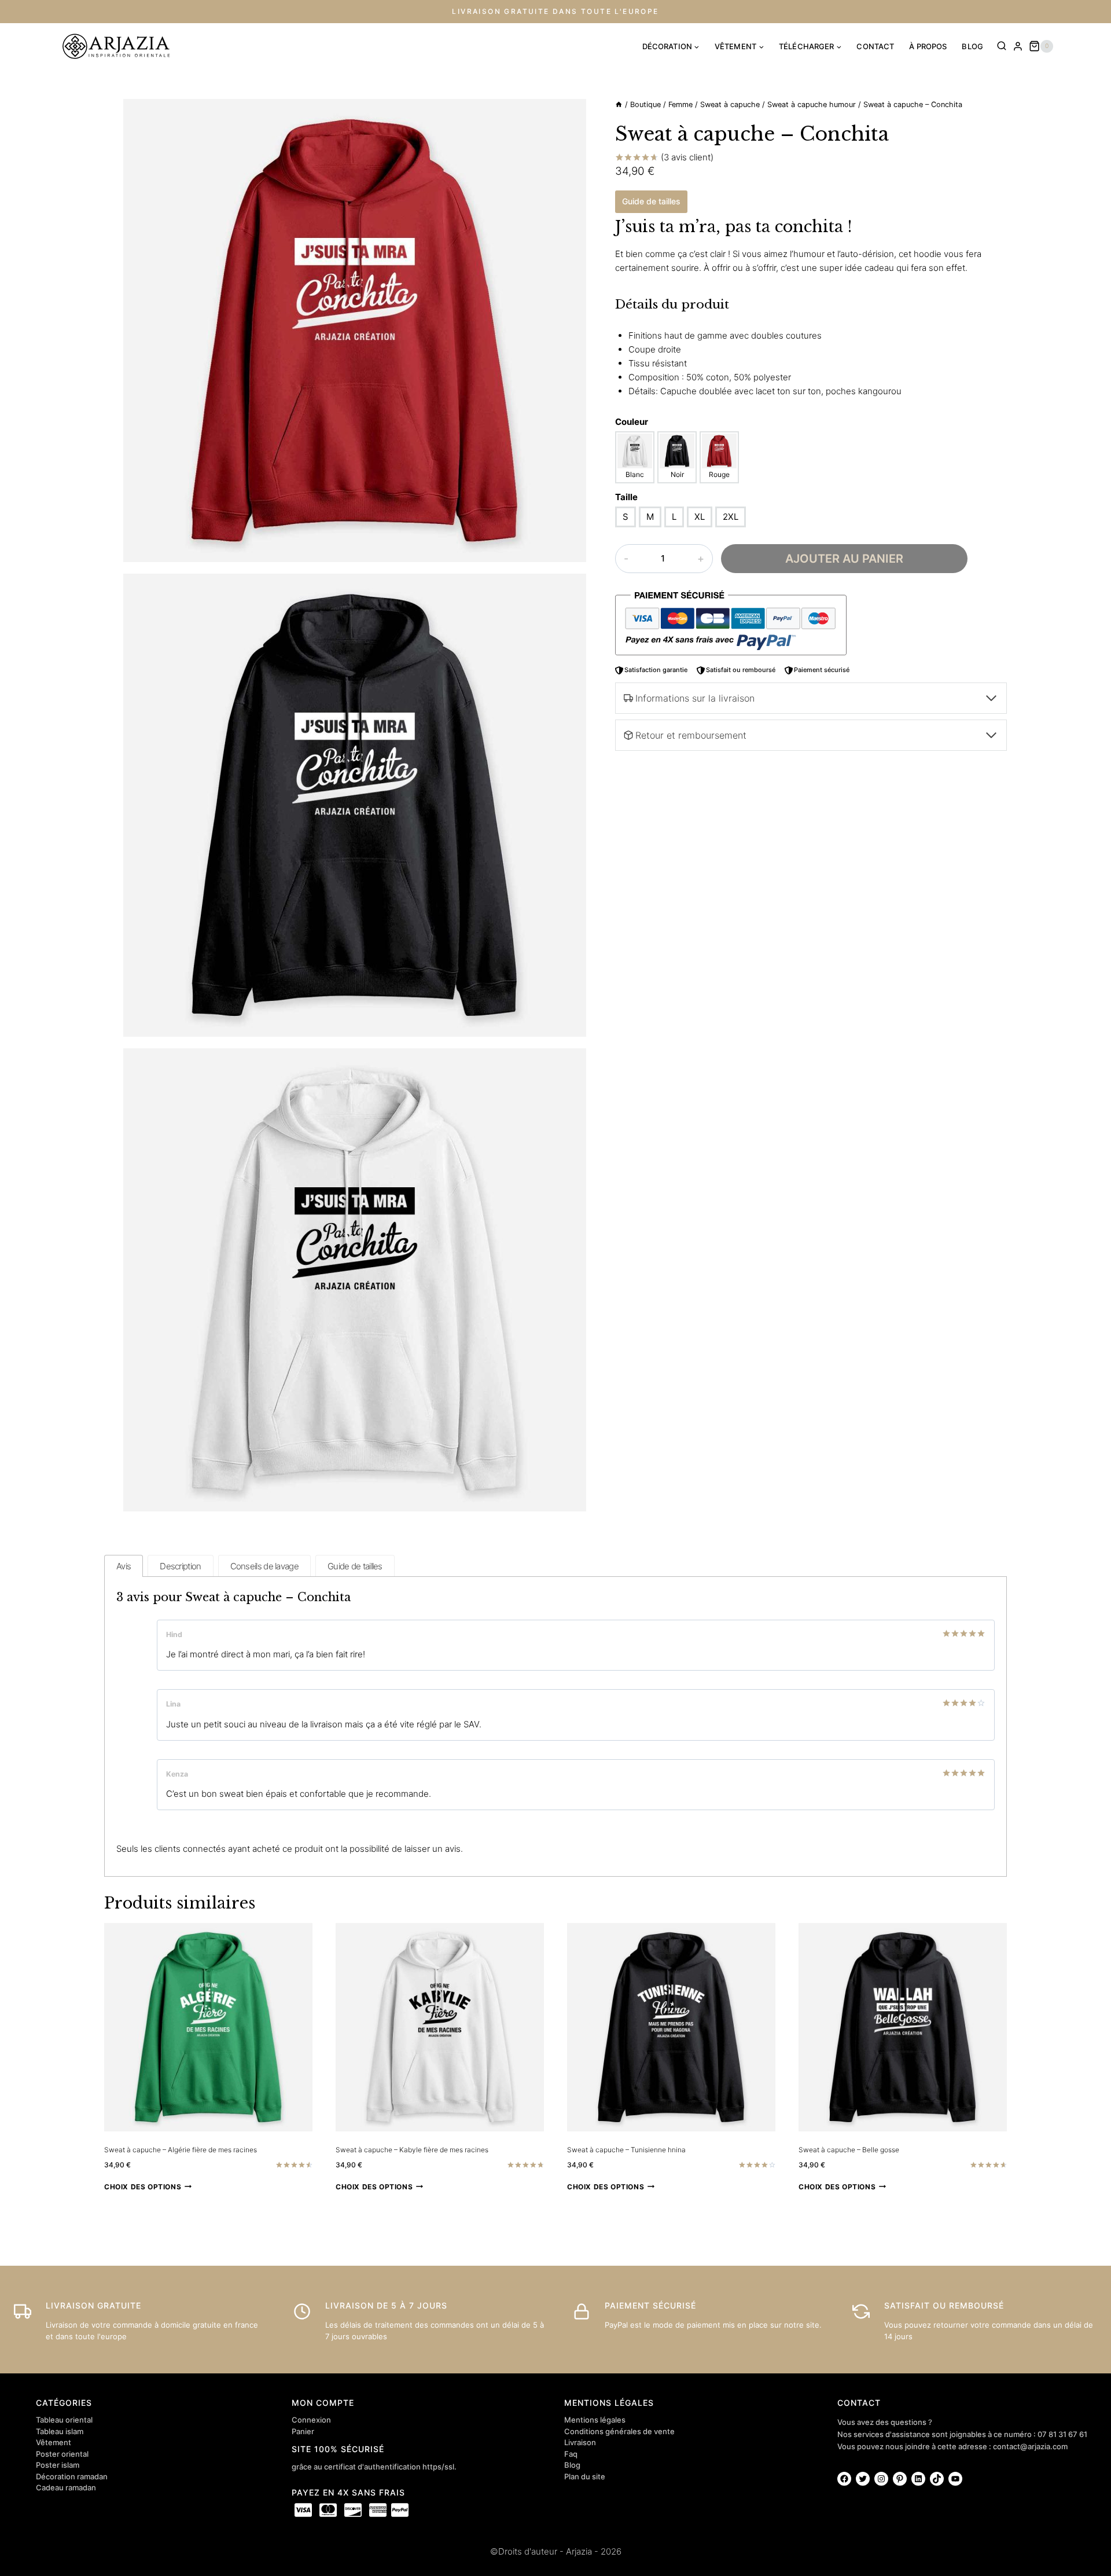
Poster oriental (62, 2454)
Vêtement (54, 2442)
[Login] (1018, 46)
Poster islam (58, 2465)
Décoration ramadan (72, 2476)
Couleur (632, 422)
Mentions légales (595, 2420)
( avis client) (687, 157)
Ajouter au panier (844, 559)
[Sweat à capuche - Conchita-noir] (355, 805)
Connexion (311, 2420)
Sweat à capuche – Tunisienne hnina (626, 2150)
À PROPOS (928, 46)
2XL (731, 517)
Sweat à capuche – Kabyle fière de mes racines (412, 2150)
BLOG (972, 46)
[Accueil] (619, 104)
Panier (303, 2431)
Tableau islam (60, 2431)
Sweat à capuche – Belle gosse (849, 2150)
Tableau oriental (64, 2420)
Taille (626, 497)
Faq (571, 2454)
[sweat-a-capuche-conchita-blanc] (355, 1280)
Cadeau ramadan (66, 2487)
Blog (572, 2465)
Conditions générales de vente (619, 2431)
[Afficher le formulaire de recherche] (1002, 46)
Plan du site (585, 2476)
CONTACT (875, 46)
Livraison (580, 2442)
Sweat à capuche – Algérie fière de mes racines (181, 2150)
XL (700, 517)
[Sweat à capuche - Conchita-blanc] (355, 331)
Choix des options (143, 2187)
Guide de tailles (651, 202)
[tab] (124, 1566)
